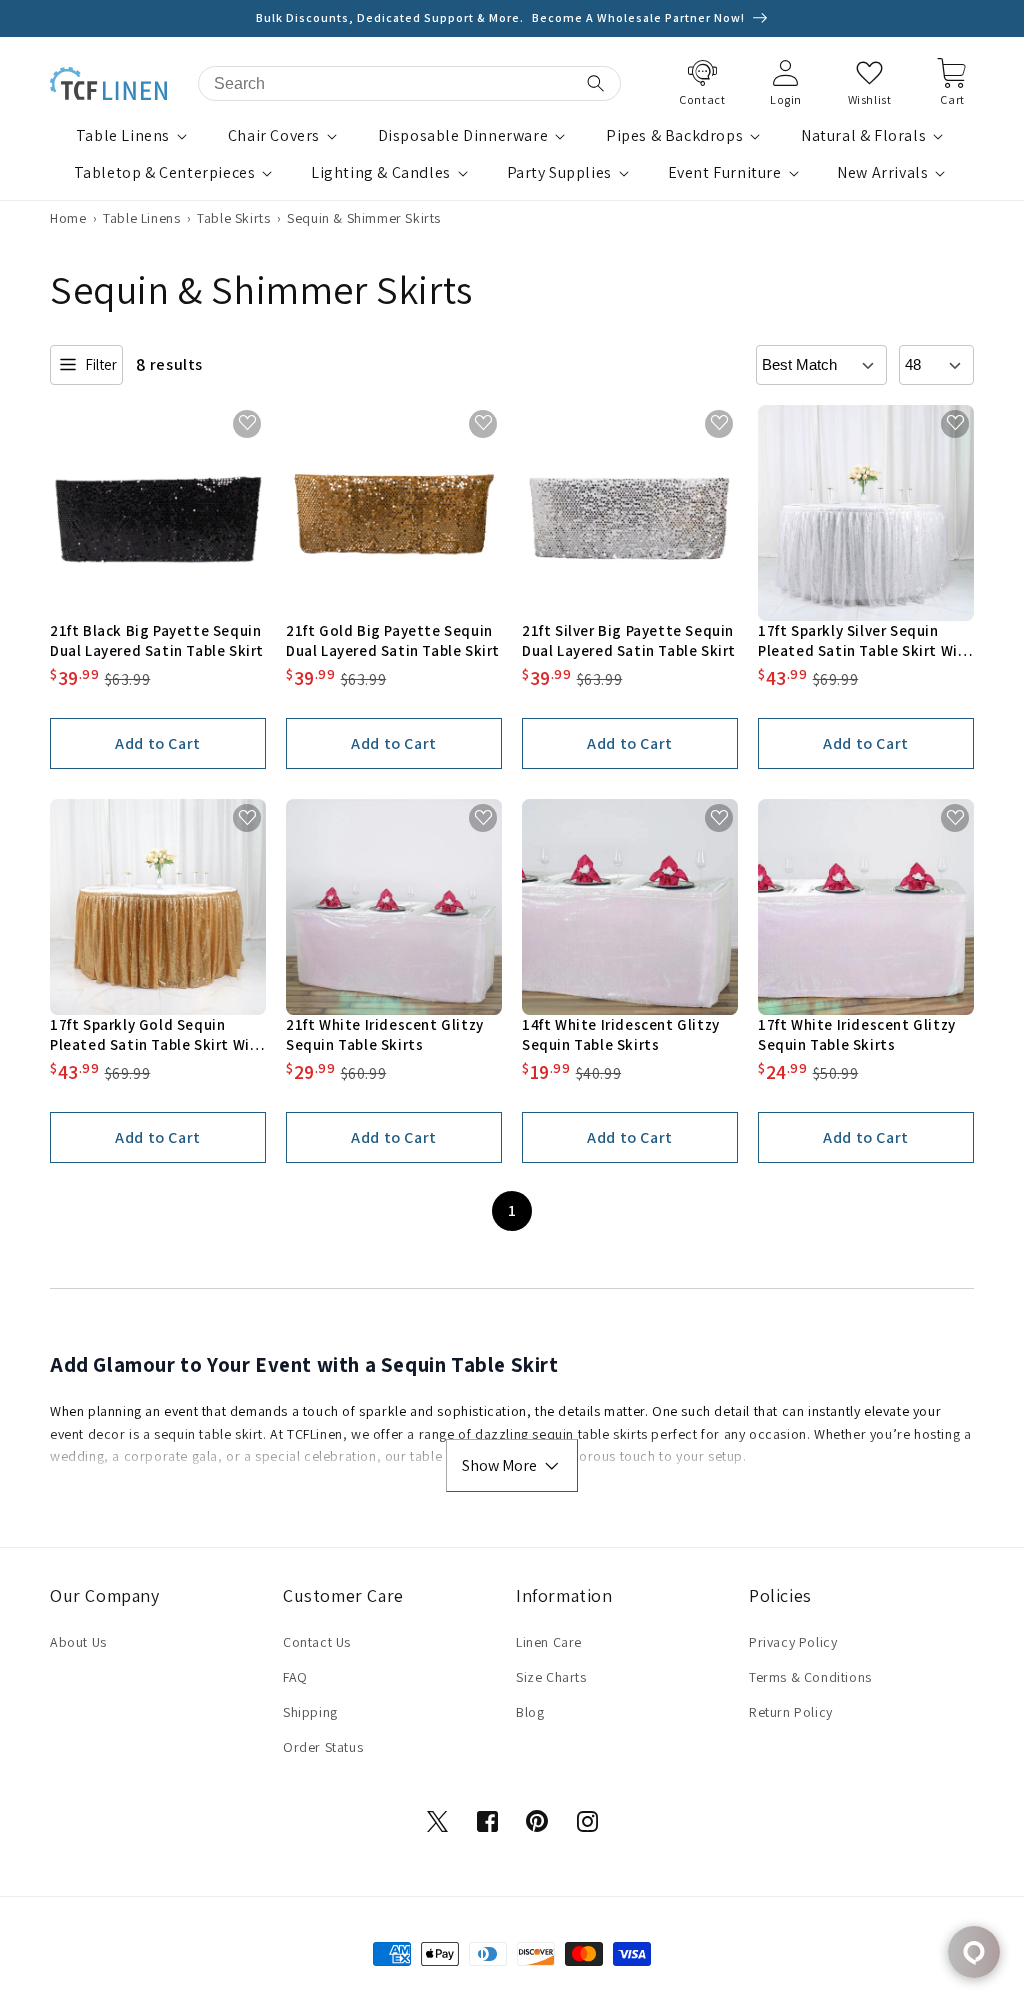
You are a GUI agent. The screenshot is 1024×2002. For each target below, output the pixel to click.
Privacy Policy (793, 1642)
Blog (530, 1712)
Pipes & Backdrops (674, 136)
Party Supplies (559, 173)
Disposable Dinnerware (463, 136)
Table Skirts (233, 218)
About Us (78, 1642)
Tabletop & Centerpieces (165, 173)
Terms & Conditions (810, 1677)
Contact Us (317, 1642)
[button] (134, 136)
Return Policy (791, 1712)
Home (68, 218)
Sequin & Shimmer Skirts (364, 218)
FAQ (295, 1677)
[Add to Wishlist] (247, 423)
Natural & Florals (863, 136)
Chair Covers (274, 136)
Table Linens (123, 136)
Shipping (310, 1712)
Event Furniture (725, 173)
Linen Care (549, 1642)
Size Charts (551, 1677)
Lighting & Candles (381, 173)
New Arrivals (882, 173)
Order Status (323, 1747)
